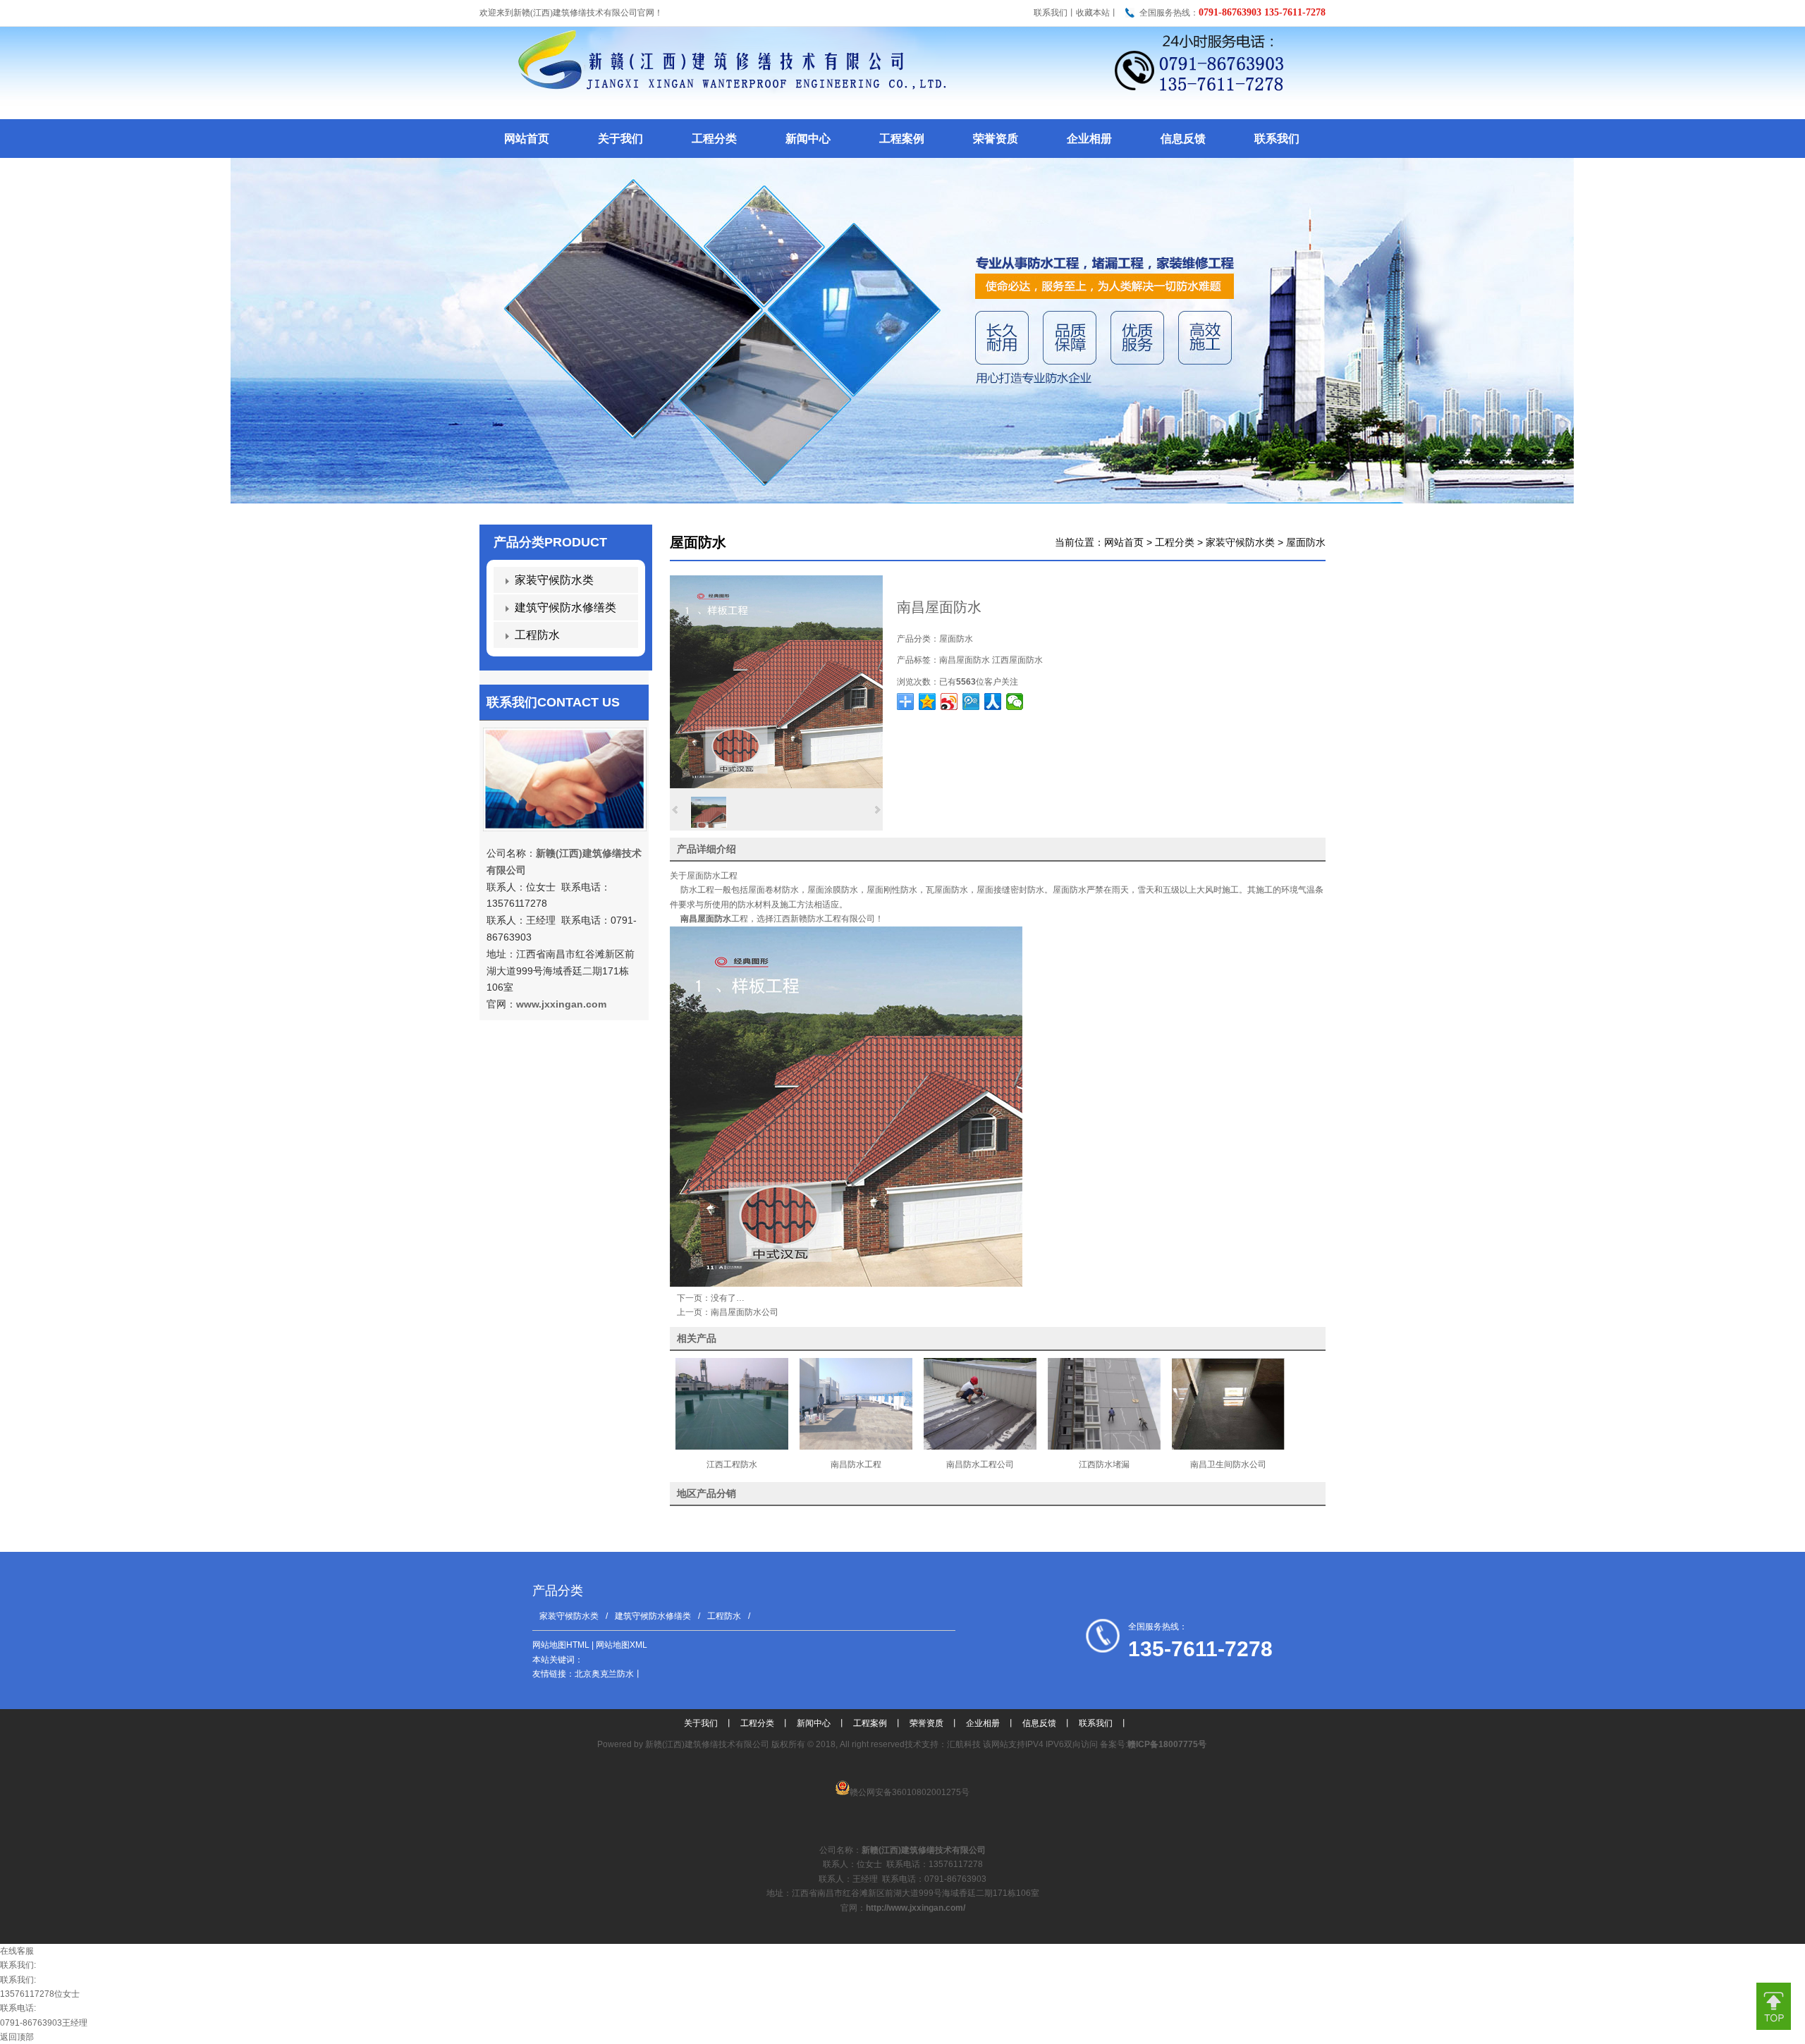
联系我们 (1051, 13)
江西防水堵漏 (1104, 1464)
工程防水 (537, 635)
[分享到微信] (1015, 702)
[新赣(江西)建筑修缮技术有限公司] (901, 117)
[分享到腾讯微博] (971, 702)
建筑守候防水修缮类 (565, 607)
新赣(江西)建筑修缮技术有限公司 (707, 1744)
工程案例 (870, 1723)
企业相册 (983, 1723)
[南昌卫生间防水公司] (1228, 1447)
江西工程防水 (732, 1464)
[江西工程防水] (732, 1447)
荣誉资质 (926, 1723)
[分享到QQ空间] (928, 702)
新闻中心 (814, 1723)
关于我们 (701, 1723)
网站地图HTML (561, 1645)
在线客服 (17, 1951)
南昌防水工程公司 (980, 1464)
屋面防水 (1306, 542)
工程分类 (1175, 542)
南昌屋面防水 (965, 660)
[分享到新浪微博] (949, 702)
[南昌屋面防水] (776, 785)
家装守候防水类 (1240, 542)
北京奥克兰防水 (604, 1674)
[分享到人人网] (993, 702)
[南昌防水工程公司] (980, 1447)
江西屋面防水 (1017, 660)
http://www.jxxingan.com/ (916, 1908)
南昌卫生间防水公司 (1228, 1464)
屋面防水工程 (712, 876)
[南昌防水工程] (856, 1447)
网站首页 (1124, 542)
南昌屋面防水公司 (745, 1312)
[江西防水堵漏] (1104, 1447)
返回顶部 (17, 2037)
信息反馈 (1039, 1723)
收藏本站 (1093, 13)
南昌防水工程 (856, 1464)
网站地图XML (622, 1645)
